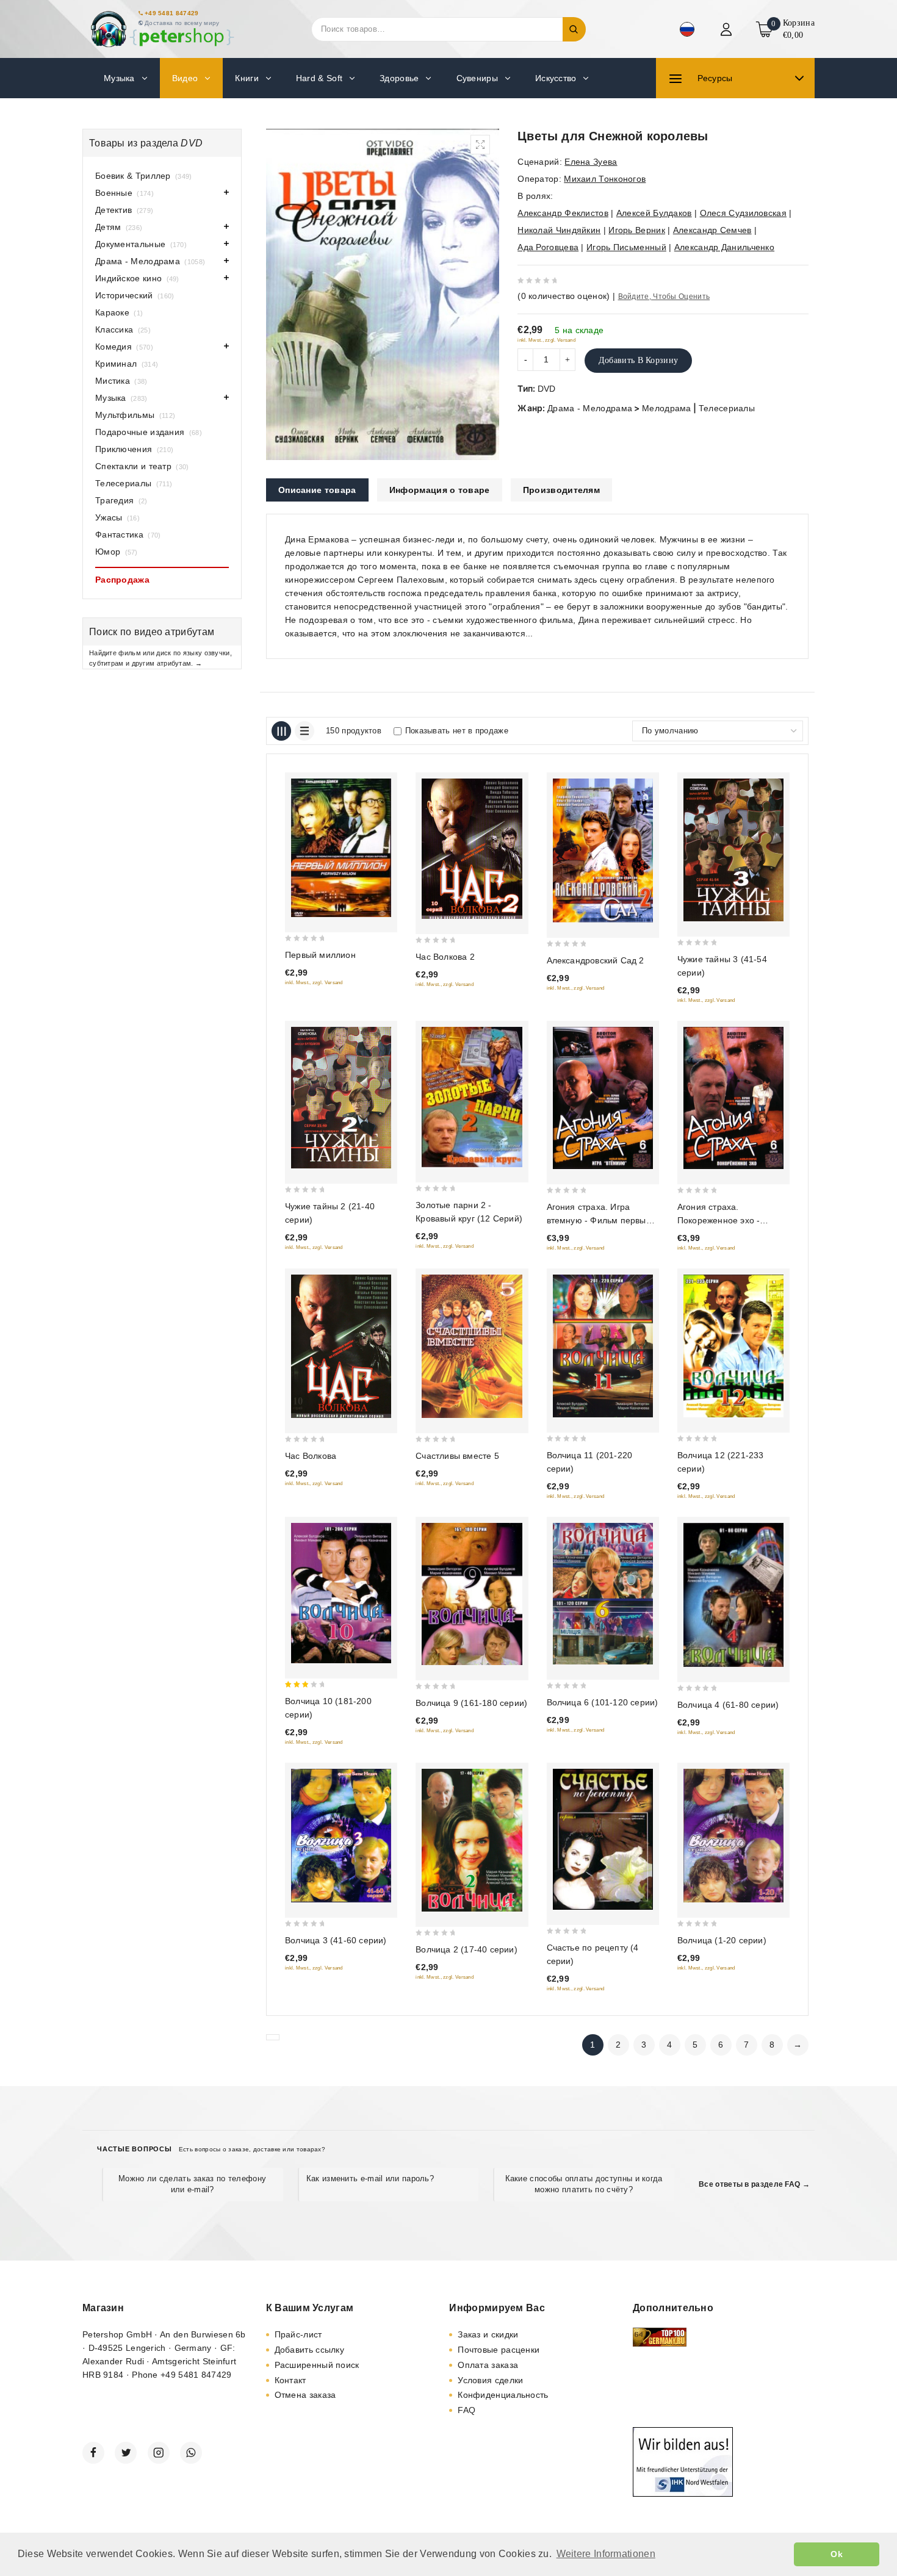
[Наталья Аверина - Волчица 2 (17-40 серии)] (472, 1840)
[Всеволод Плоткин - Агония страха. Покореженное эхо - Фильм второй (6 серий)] (733, 1098)
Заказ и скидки (488, 2334)
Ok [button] (837, 2554)
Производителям (561, 490)
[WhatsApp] (191, 2453)
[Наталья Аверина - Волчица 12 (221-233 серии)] (733, 1346)
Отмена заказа (305, 2395)
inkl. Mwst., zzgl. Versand (546, 340)
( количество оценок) (564, 296)
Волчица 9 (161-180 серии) (471, 1703)
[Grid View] (281, 731)
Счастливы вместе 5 (457, 1456)
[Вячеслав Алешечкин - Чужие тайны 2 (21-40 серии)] (341, 1098)
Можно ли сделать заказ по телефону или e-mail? (192, 2184)
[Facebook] (93, 2453)
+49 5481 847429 (172, 13)
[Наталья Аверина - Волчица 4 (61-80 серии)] (733, 1595)
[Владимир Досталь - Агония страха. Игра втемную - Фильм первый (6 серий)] (603, 1098)
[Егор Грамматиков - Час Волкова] (341, 1346)
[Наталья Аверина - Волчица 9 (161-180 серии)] (472, 1594)
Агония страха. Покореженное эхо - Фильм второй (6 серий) (727, 1220)
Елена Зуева (591, 162)
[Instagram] (159, 2453)
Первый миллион (320, 955)
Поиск (574, 29)
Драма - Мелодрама (590, 408)
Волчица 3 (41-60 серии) (336, 1940)
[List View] (304, 731)
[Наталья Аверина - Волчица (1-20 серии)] (733, 1836)
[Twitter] (126, 2453)
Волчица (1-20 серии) (722, 1940)
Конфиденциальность (503, 2395)
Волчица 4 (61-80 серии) (728, 1705)
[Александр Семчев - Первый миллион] (341, 848)
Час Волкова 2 (445, 957)
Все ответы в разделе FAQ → (754, 2184)
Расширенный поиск (317, 2365)
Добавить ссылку (310, 2350)
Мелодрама (667, 408)
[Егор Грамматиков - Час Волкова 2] (472, 849)
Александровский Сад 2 (596, 960)
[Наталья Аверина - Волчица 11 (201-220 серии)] (603, 1346)
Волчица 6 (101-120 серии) (603, 1702)
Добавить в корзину (638, 360)
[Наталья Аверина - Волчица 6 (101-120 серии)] (603, 1594)
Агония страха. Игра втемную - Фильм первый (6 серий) (599, 1220)
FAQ (467, 2410)
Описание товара (317, 490)
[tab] (317, 490)
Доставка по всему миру (182, 23)
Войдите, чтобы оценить (664, 297)
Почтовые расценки (499, 2350)
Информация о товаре (440, 490)
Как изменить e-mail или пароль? (370, 2178)
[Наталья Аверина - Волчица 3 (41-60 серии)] (341, 1836)
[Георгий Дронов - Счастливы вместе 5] (472, 1346)
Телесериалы (727, 408)
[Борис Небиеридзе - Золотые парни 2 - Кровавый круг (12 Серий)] (472, 1097)
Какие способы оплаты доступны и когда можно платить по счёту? (584, 2184)
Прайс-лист (298, 2334)
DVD (547, 389)
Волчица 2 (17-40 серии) (467, 1949)
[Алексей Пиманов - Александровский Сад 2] (603, 851)
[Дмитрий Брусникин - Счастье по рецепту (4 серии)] (603, 1839)
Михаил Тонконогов (605, 179)
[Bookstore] (162, 29)
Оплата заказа (488, 2365)
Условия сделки (490, 2380)
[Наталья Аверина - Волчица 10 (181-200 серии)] (341, 1593)
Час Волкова (311, 1456)
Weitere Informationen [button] (606, 2554)
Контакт (290, 2380)
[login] (728, 29)
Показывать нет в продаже (457, 731)
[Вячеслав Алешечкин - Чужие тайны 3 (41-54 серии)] (733, 850)
